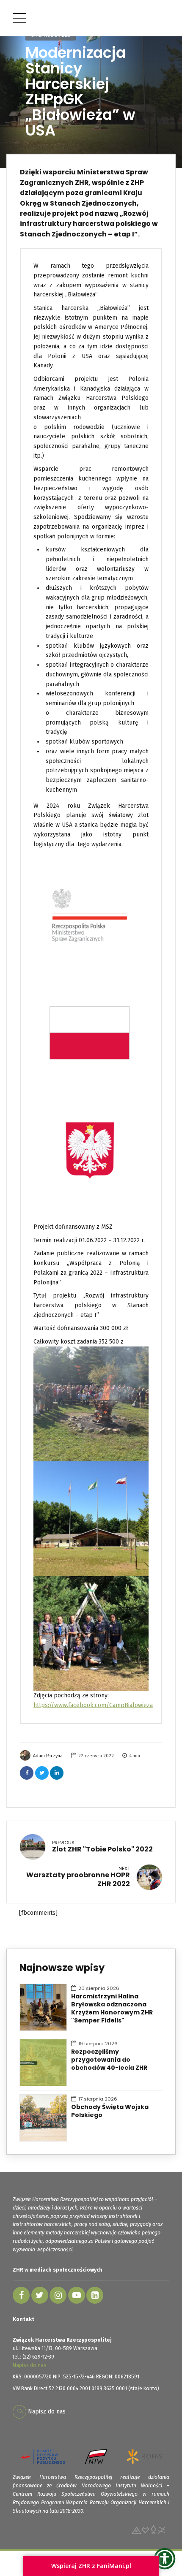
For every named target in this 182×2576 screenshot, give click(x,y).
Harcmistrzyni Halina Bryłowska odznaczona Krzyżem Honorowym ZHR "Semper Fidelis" (112, 2009)
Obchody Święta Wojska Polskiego (110, 2111)
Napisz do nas (30, 2365)
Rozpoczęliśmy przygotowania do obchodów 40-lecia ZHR (109, 2060)
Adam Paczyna (48, 1756)
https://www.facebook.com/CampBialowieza (93, 1705)
